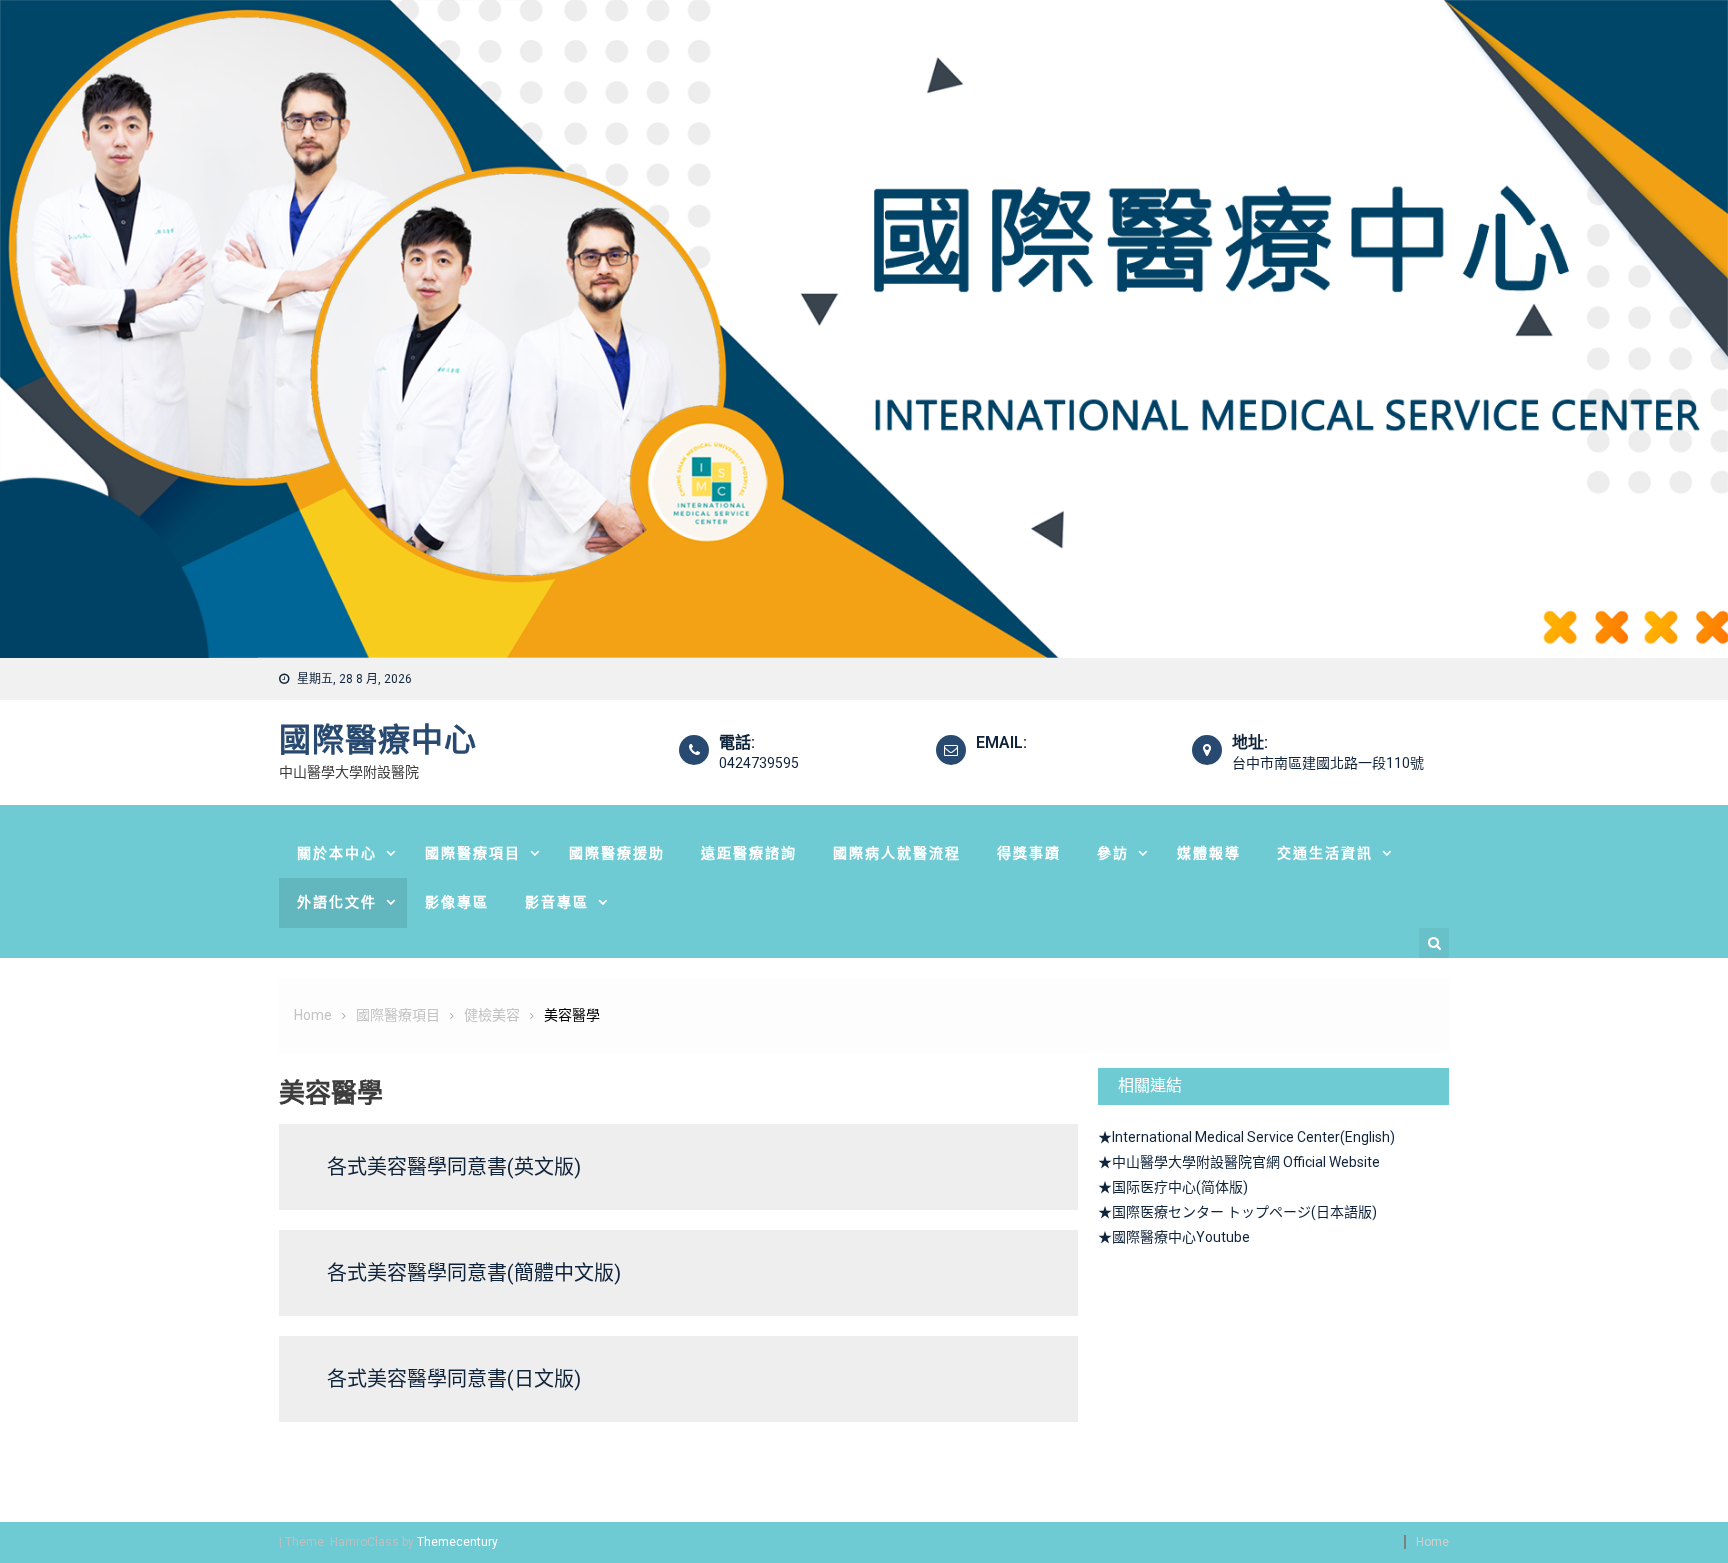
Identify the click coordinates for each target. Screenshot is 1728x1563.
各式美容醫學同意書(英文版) (454, 1167)
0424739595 (759, 763)
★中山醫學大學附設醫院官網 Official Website (1239, 1162)
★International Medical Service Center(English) (1246, 1137)
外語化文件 (337, 902)
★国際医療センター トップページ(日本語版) (1237, 1212)
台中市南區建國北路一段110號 (1328, 763)
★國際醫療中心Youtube (1174, 1237)
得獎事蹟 (1029, 853)
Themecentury (457, 1542)
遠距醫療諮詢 (749, 853)
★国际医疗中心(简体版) (1173, 1187)
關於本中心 (337, 853)
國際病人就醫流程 (897, 853)
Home (1432, 1542)
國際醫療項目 (473, 853)
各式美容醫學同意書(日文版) (454, 1379)
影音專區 (557, 902)
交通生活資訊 (1325, 853)
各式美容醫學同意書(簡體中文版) (474, 1273)
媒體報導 (1209, 853)
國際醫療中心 (378, 740)
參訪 (1113, 853)
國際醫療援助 (617, 853)
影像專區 (457, 902)
